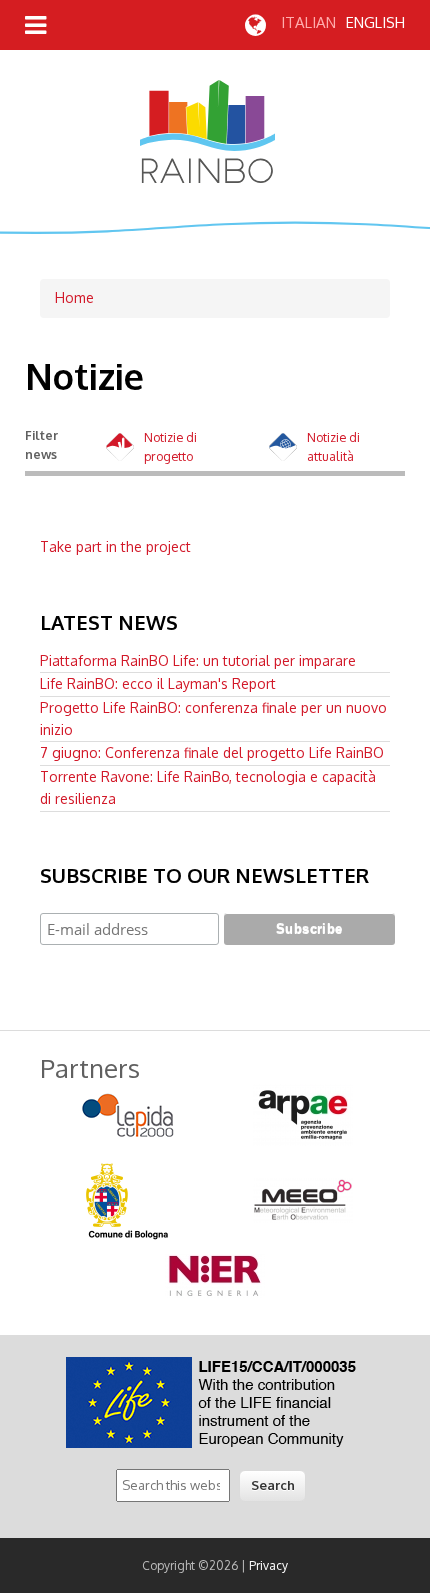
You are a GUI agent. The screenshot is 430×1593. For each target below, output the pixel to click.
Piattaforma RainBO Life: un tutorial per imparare (198, 660)
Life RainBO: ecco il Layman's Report (158, 683)
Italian (308, 22)
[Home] (207, 177)
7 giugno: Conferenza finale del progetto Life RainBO (212, 752)
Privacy (268, 1565)
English (375, 22)
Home (74, 297)
